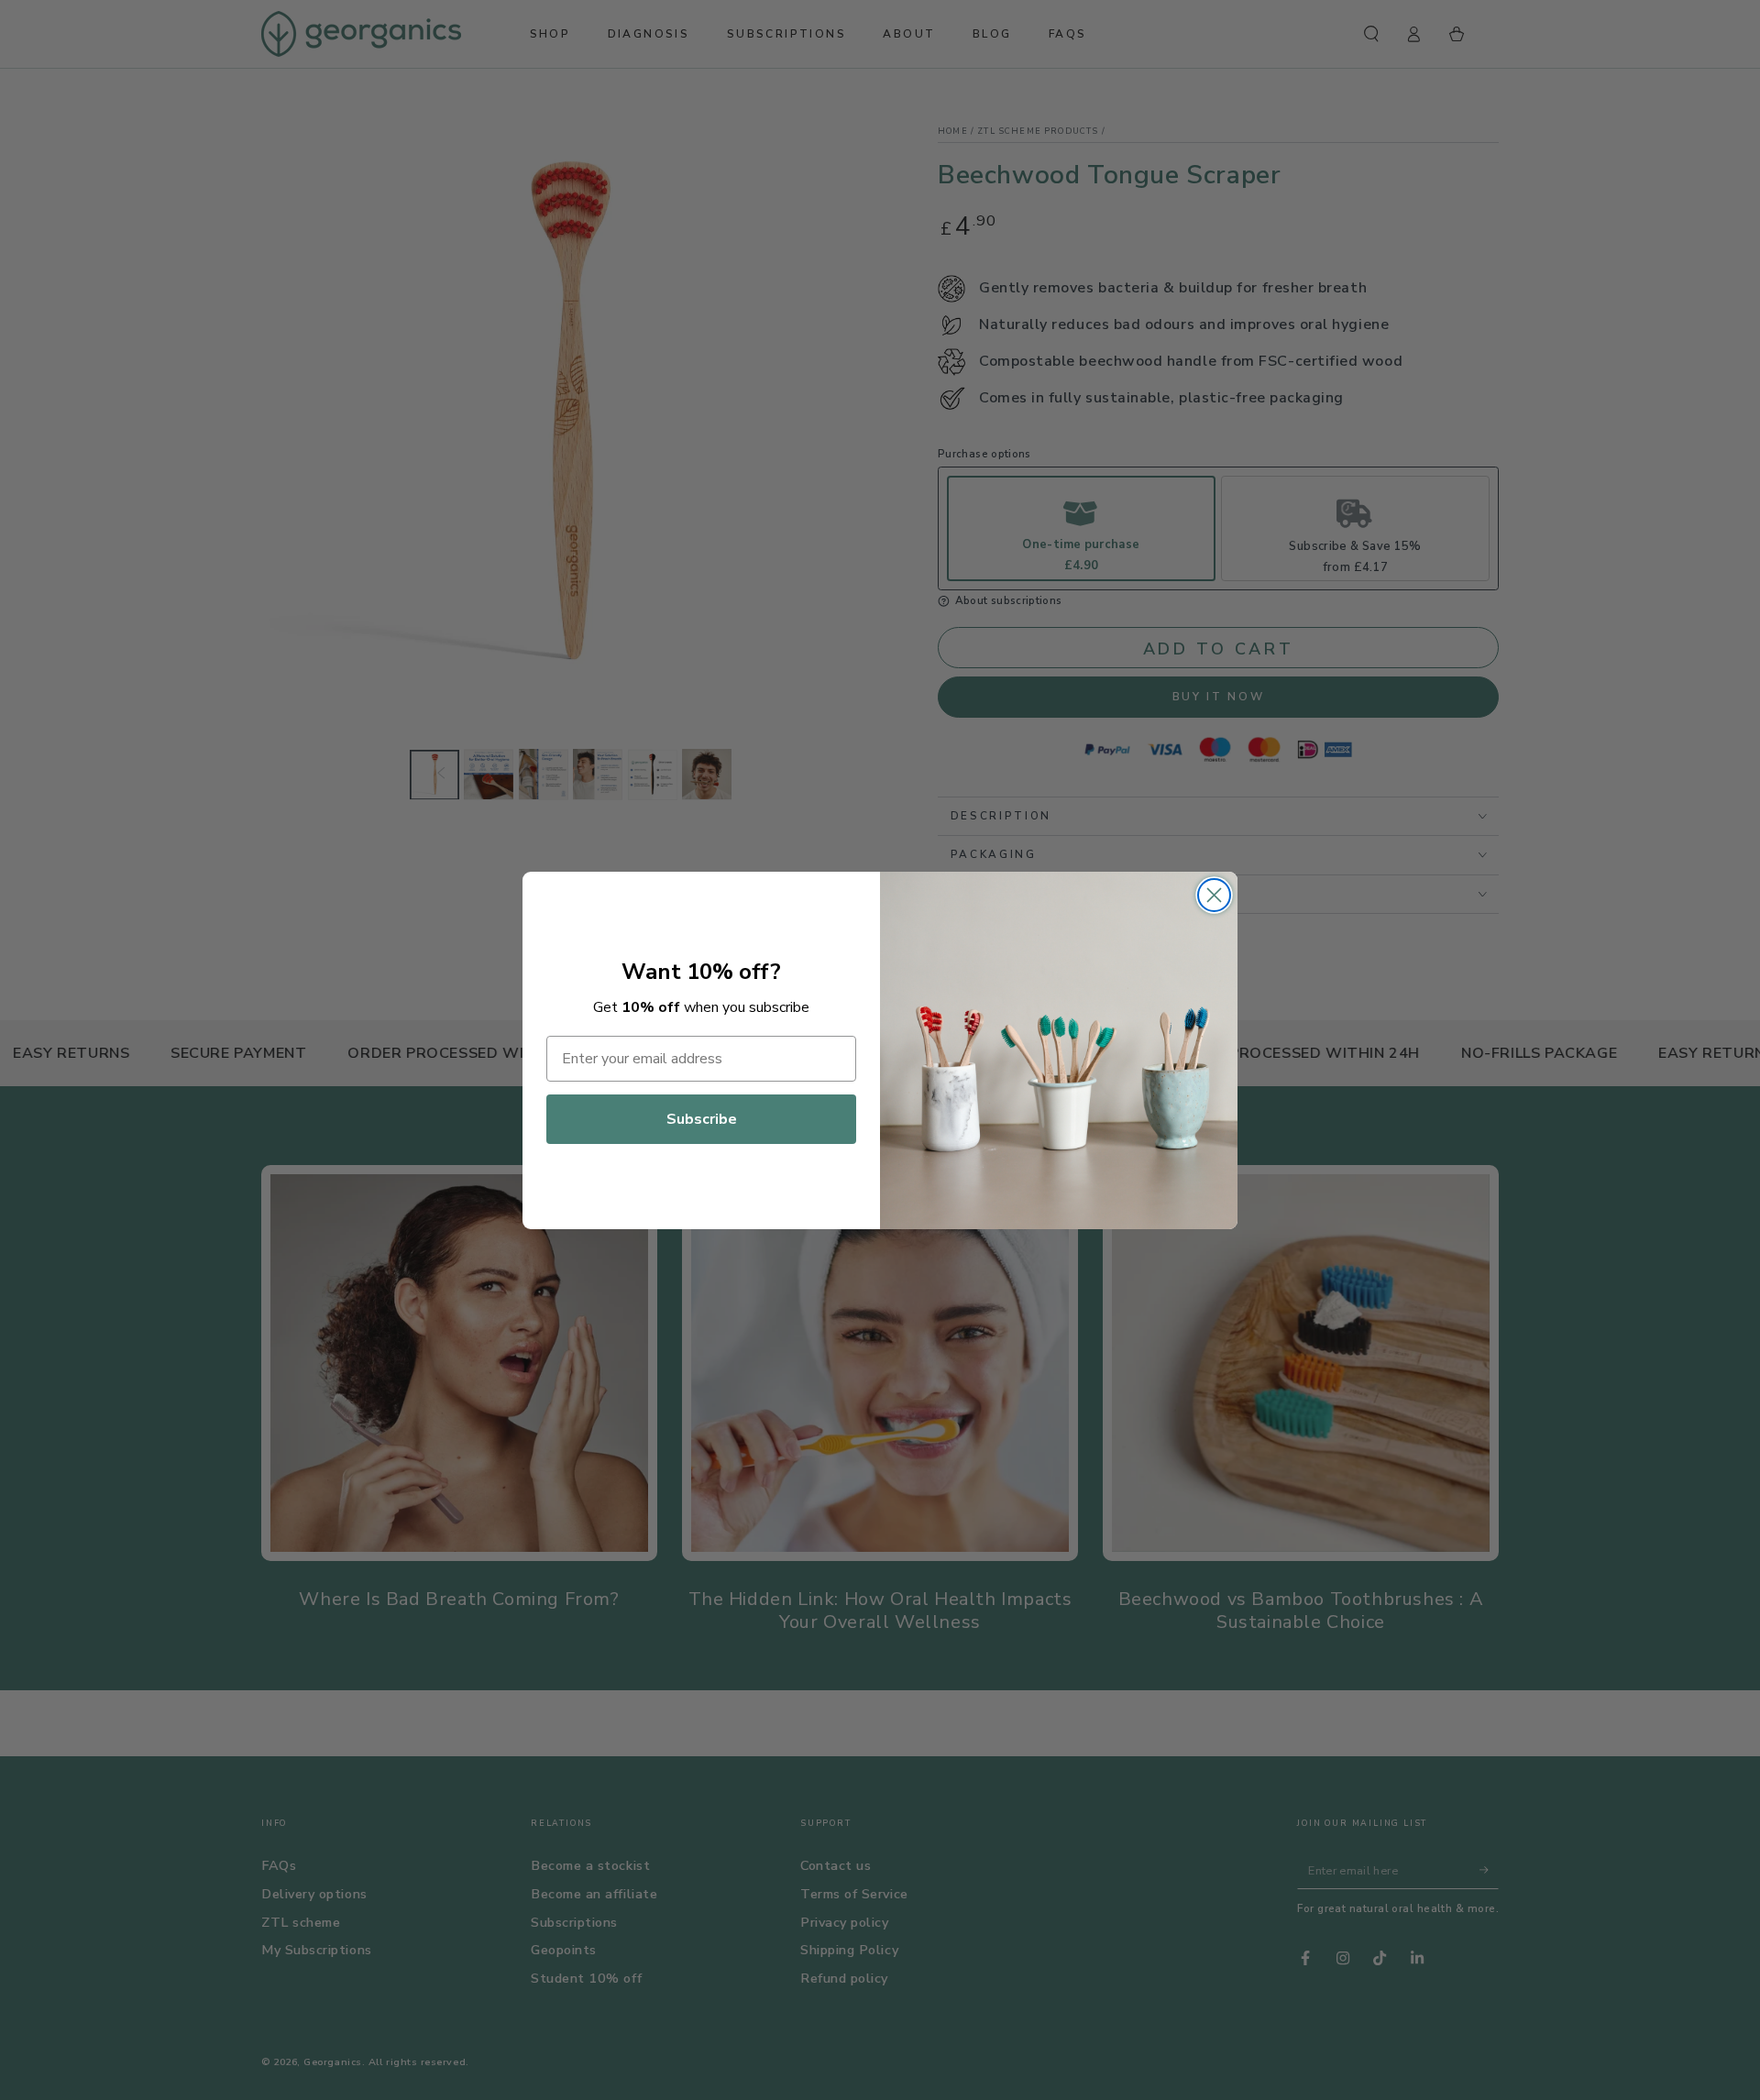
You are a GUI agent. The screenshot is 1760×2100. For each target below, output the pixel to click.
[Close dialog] (1214, 895)
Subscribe (702, 1119)
